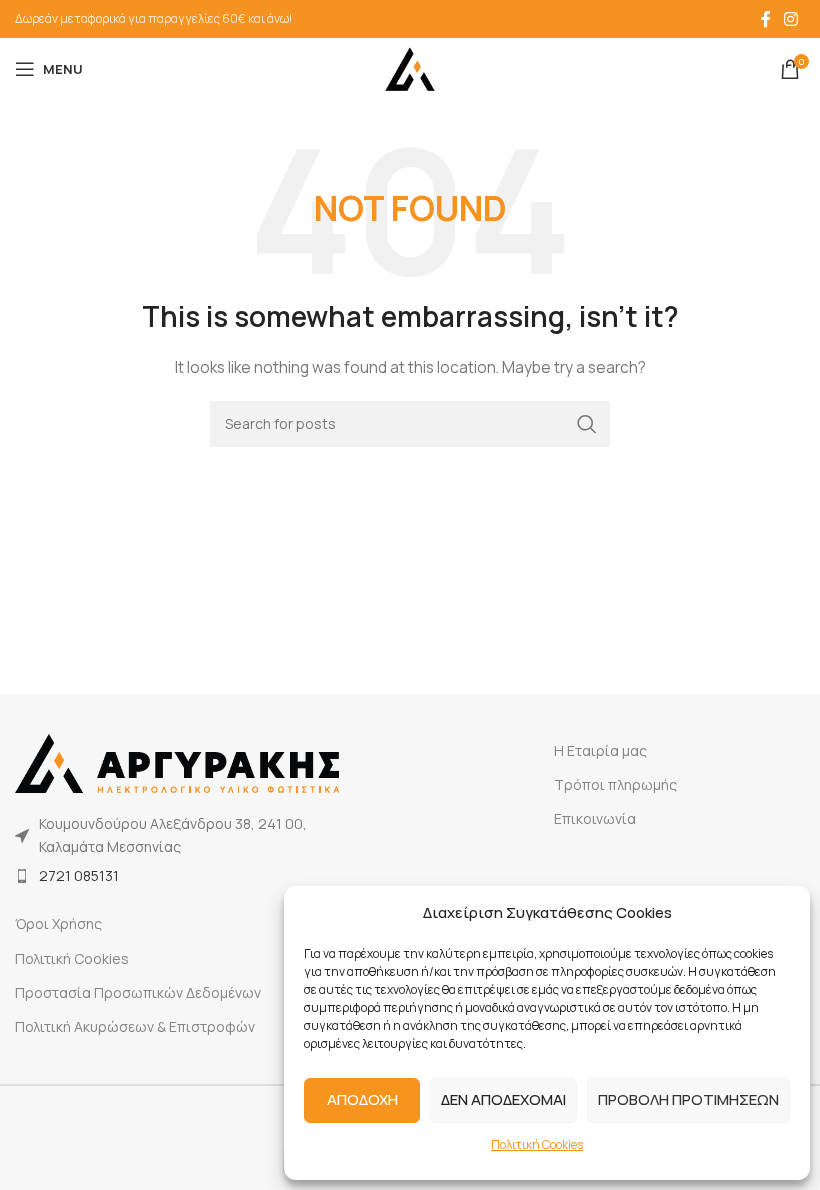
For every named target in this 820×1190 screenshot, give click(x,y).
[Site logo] (410, 67)
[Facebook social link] (766, 19)
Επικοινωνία (595, 818)
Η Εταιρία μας (600, 750)
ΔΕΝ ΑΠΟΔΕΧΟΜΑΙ (503, 1099)
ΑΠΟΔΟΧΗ (362, 1099)
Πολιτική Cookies (537, 1144)
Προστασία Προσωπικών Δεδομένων (138, 992)
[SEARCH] (587, 424)
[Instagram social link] (791, 19)
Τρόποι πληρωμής (615, 784)
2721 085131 (79, 875)
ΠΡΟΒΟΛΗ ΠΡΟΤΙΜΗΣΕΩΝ (688, 1099)
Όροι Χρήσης (58, 923)
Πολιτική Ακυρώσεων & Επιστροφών (135, 1026)
